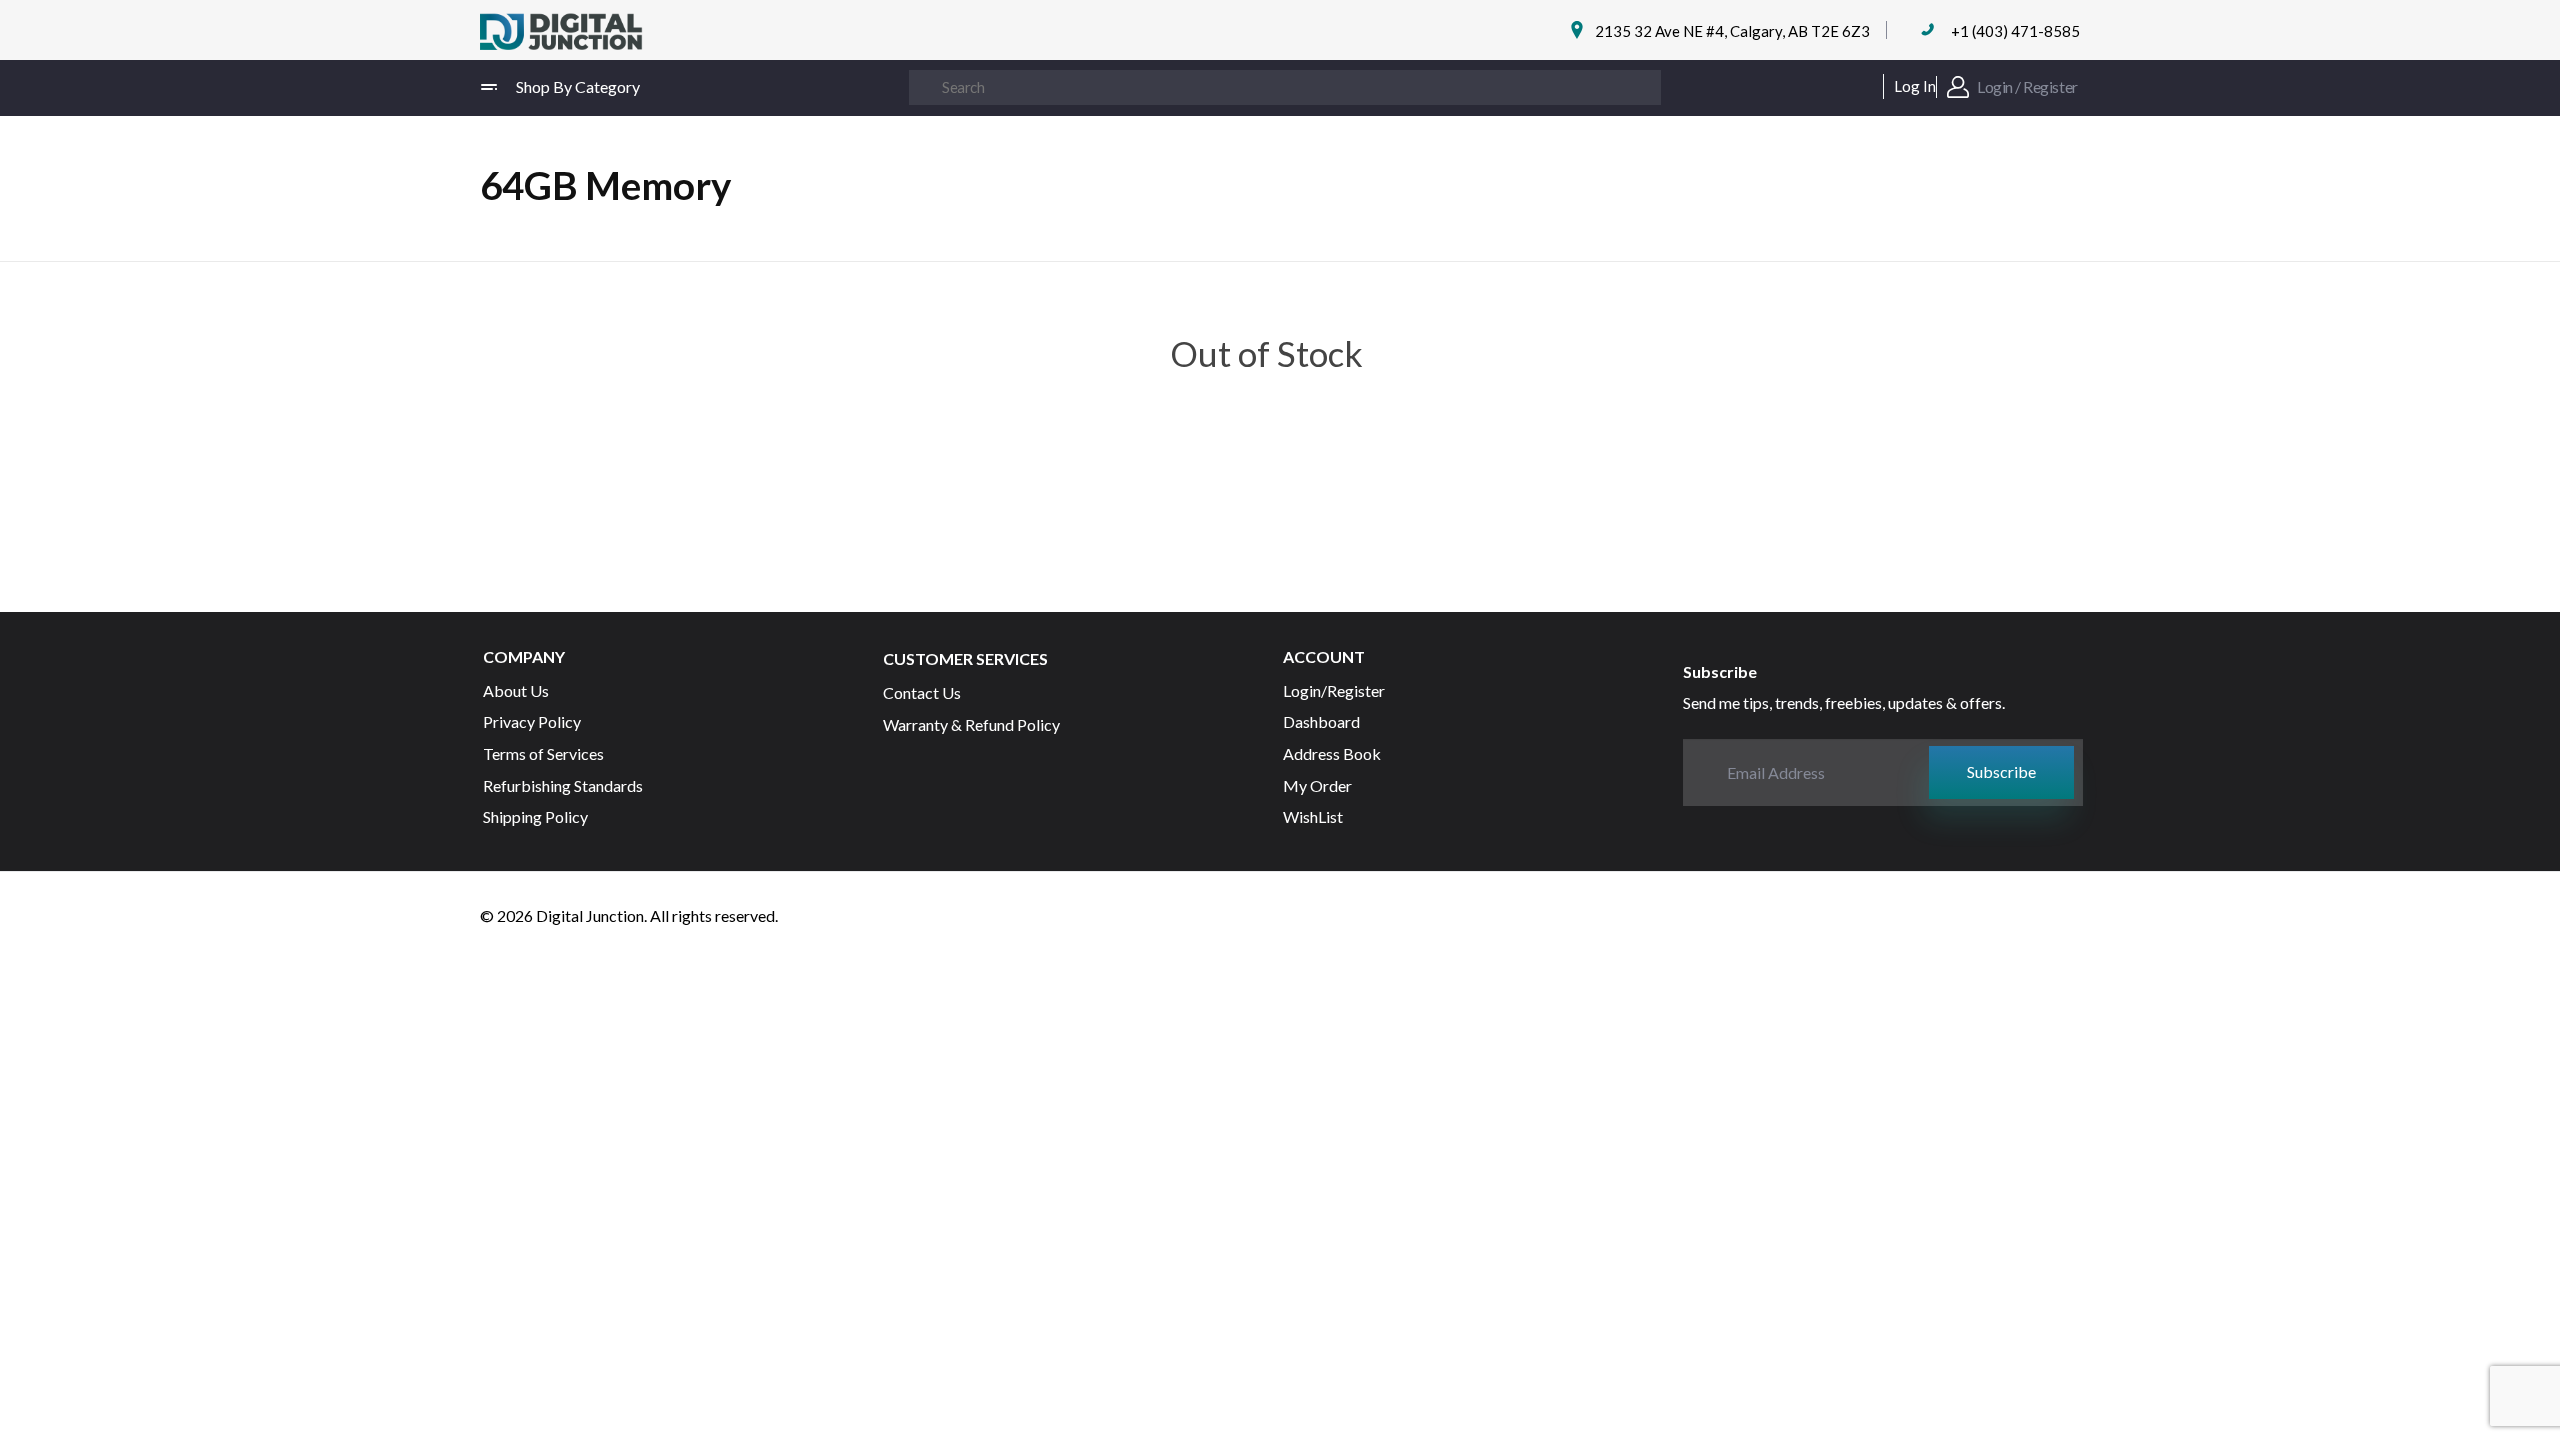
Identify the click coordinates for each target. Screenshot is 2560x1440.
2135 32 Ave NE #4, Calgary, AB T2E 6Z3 (1732, 31)
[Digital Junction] (561, 32)
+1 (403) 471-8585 (2015, 31)
